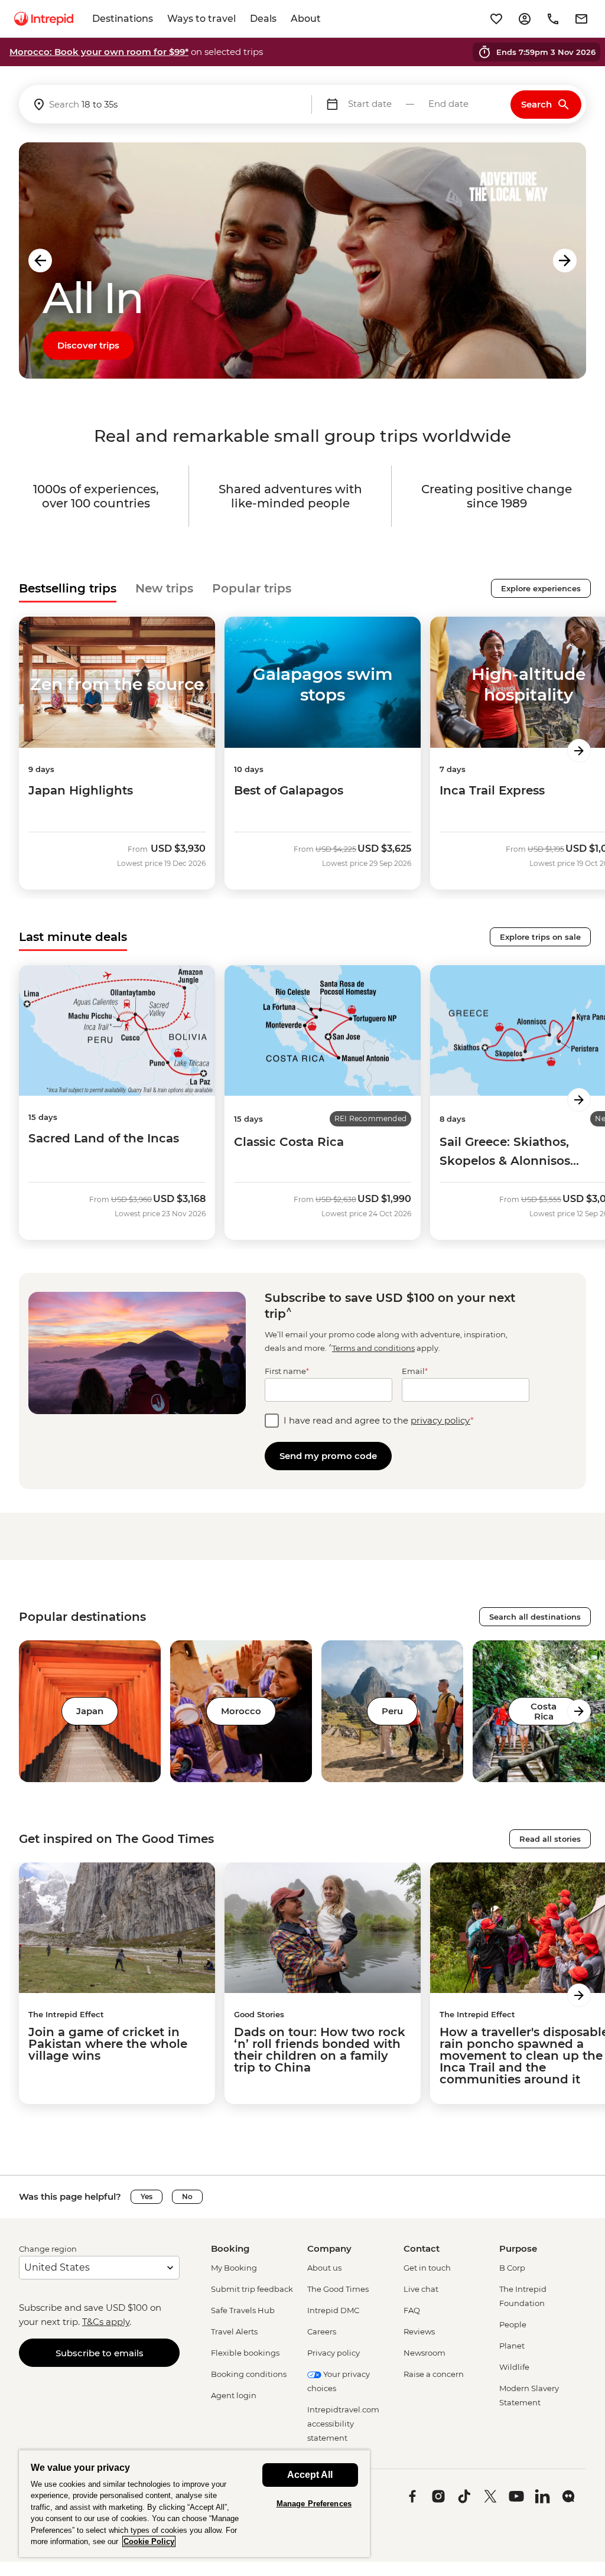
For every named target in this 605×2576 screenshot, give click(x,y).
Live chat (421, 2289)
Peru (392, 1711)
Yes (147, 2196)
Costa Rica (544, 1711)
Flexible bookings (245, 2353)
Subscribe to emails (100, 2353)
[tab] (68, 588)
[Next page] (579, 751)
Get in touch (427, 2268)
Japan (90, 1711)
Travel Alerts (234, 2331)
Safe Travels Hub (243, 2310)
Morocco (241, 1711)
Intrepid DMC (333, 2310)
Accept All (310, 2475)
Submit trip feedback (252, 2289)
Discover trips (88, 345)
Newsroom (425, 2353)
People (513, 2324)
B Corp (512, 2268)
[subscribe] (581, 19)
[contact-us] (553, 19)
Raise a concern (434, 2374)
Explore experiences (541, 588)
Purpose (518, 2248)
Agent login (234, 2395)
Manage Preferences (314, 2504)
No (187, 2196)
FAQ (412, 2310)
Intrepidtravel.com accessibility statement (343, 2424)
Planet (512, 2346)
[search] (165, 104)
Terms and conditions (373, 1348)
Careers (322, 2331)
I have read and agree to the (379, 1420)
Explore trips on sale (540, 937)
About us (324, 2268)
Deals (263, 19)
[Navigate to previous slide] (40, 260)
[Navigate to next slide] (565, 260)
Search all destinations (535, 1617)
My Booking (234, 2268)
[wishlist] (496, 19)
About (306, 19)
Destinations (123, 19)
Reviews (419, 2331)
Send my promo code (328, 1456)
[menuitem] (44, 19)
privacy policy (440, 1420)
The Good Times (338, 2289)
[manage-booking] (525, 19)
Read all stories (550, 1839)
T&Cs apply (106, 2322)
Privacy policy (334, 2353)
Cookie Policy (149, 2541)
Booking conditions (249, 2374)
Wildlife (514, 2367)
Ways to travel (201, 19)
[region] (194, 2503)
